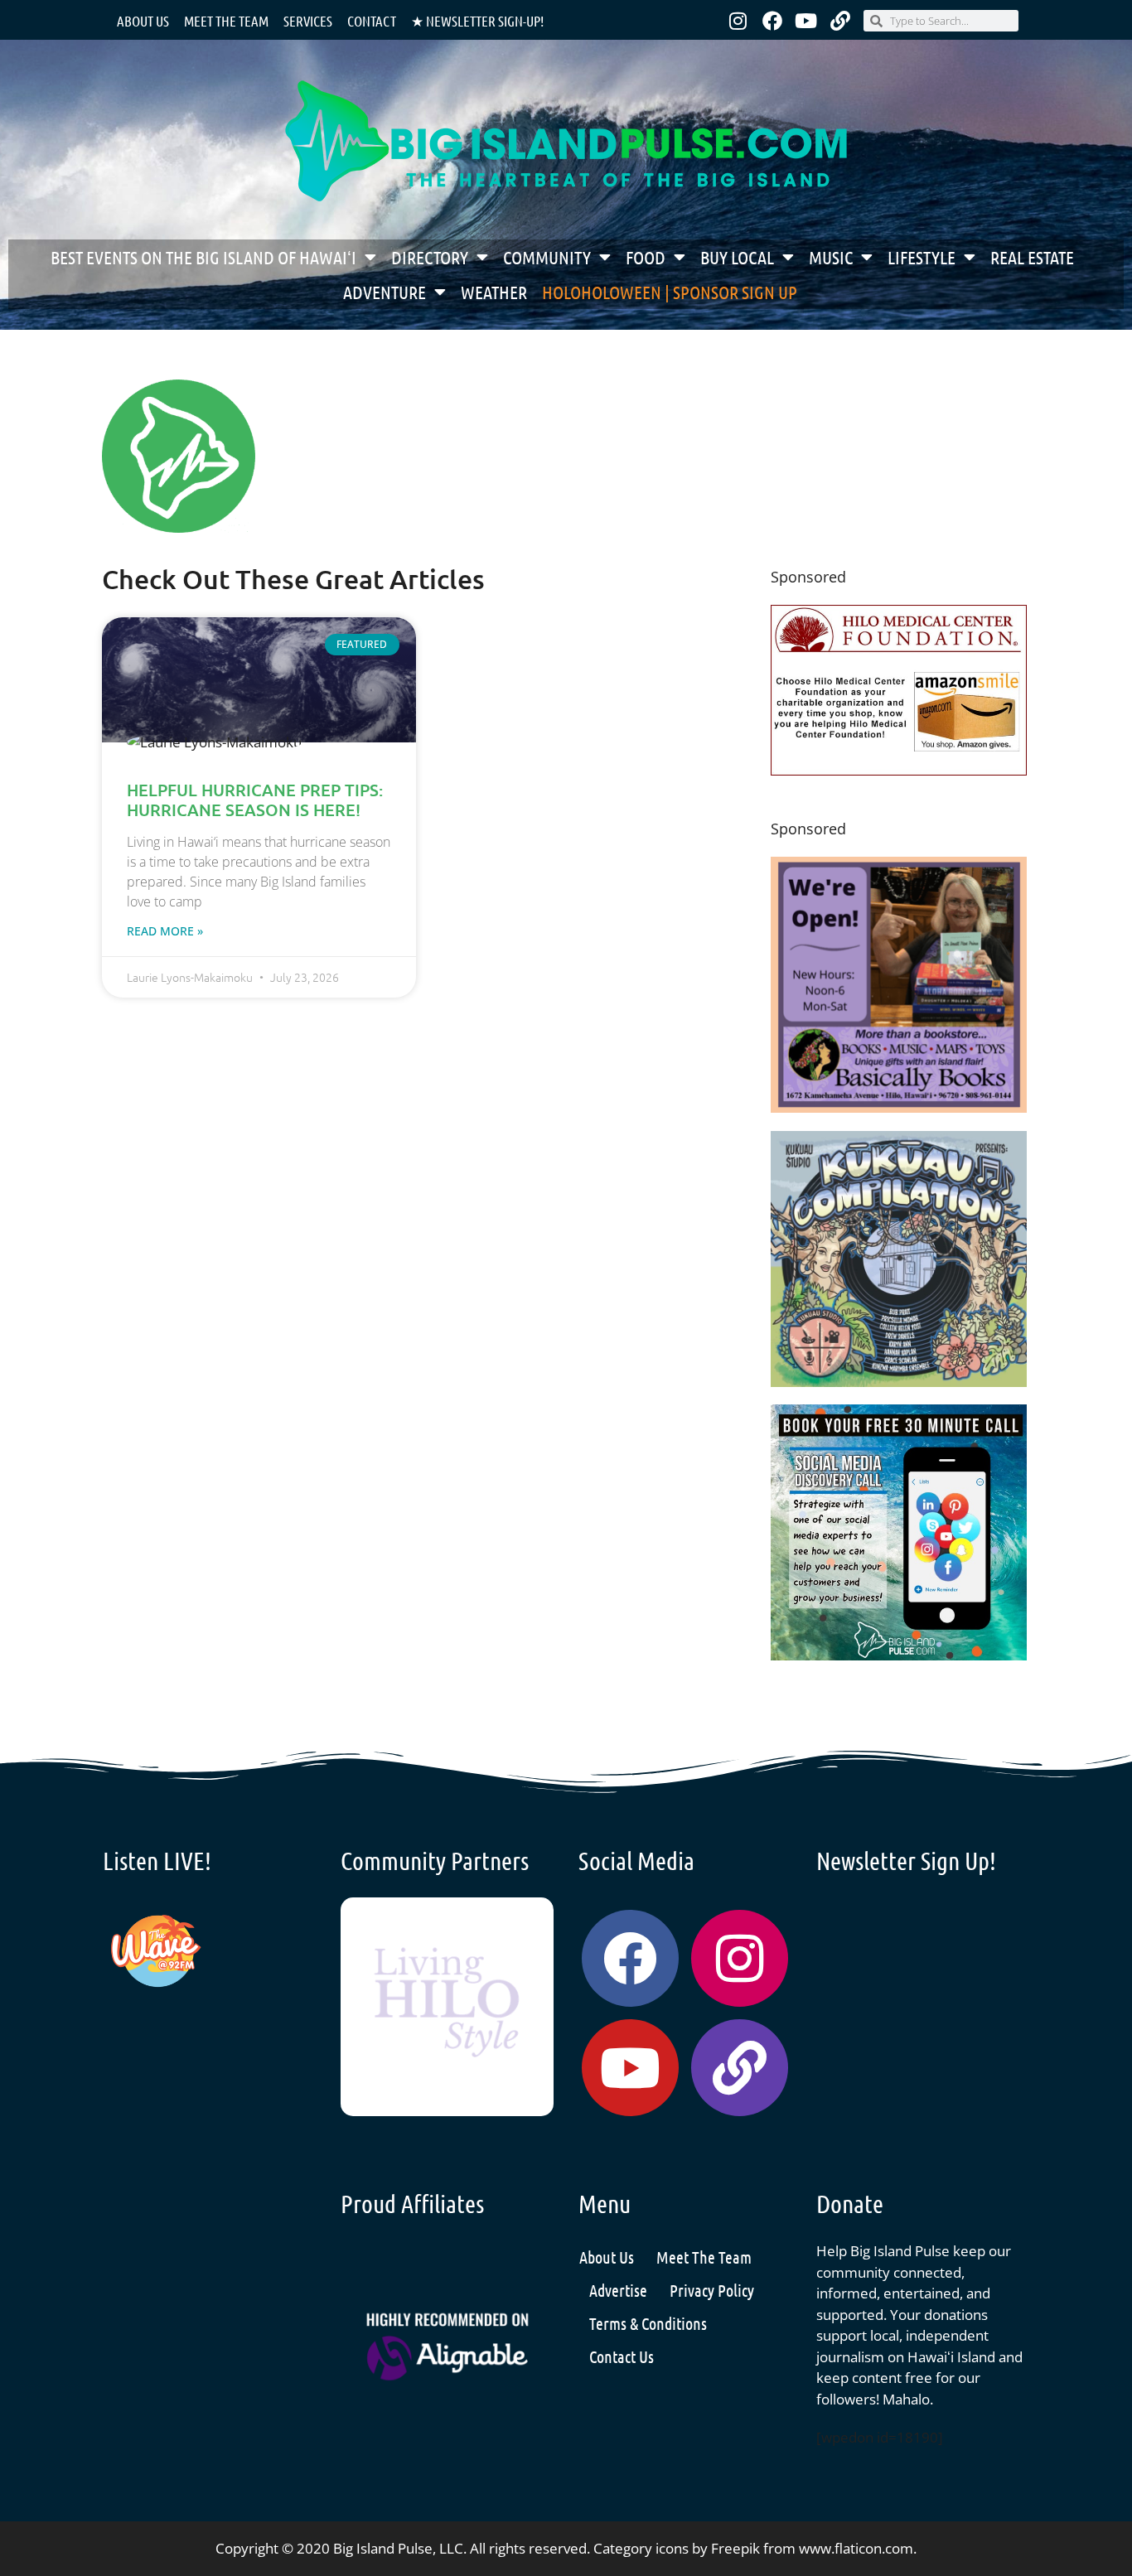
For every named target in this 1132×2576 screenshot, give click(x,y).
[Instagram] (738, 21)
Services (308, 21)
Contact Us (622, 2356)
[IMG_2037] (899, 1655)
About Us (143, 21)
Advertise (618, 2290)
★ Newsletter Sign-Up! (477, 21)
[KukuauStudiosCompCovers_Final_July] (899, 1382)
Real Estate (1032, 257)
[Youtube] (806, 21)
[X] (899, 770)
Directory (430, 257)
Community (547, 257)
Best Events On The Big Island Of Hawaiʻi (203, 257)
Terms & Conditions (648, 2323)
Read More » (165, 931)
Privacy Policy (712, 2290)
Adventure (385, 292)
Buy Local (737, 257)
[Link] (840, 21)
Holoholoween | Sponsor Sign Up (670, 292)
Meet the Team (226, 21)
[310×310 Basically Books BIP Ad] (899, 1107)
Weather (494, 292)
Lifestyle (922, 257)
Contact (372, 21)
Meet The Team (704, 2257)
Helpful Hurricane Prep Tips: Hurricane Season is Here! (255, 800)
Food (646, 257)
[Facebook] (772, 21)
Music (831, 257)
